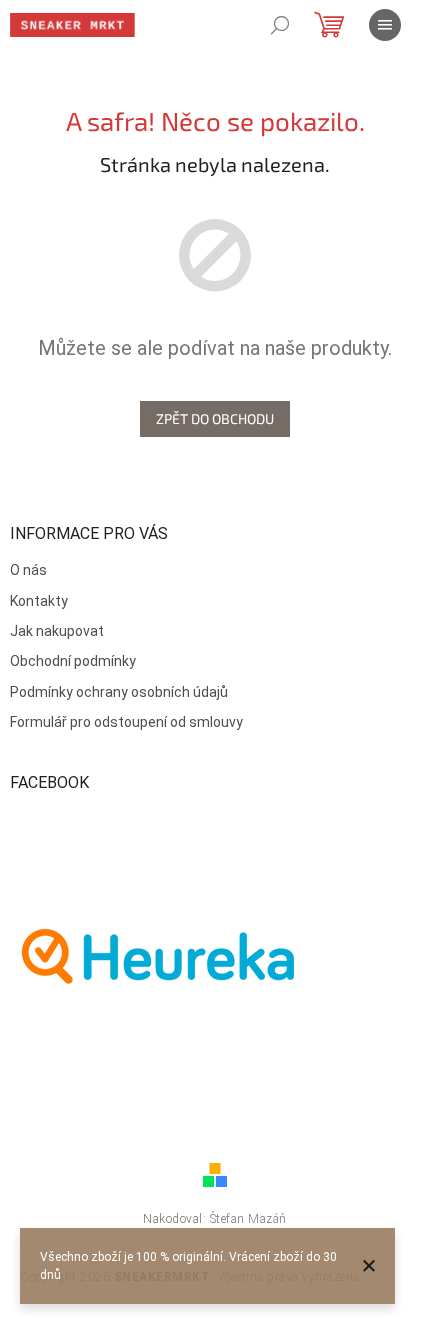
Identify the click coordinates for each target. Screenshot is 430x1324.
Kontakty (39, 601)
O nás (28, 570)
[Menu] (385, 25)
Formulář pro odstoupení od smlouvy (126, 722)
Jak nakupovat (57, 631)
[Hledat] (280, 25)
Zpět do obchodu (215, 418)
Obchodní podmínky (73, 661)
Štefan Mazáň (248, 1219)
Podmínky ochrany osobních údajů (119, 692)
